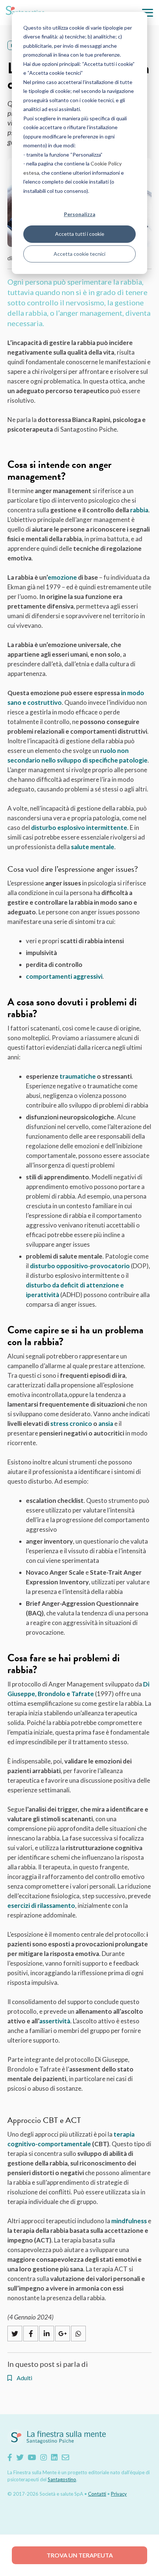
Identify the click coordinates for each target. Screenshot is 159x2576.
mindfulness (129, 2221)
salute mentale (93, 847)
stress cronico (71, 1423)
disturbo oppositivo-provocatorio (80, 1266)
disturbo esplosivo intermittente (79, 828)
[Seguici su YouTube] (32, 2457)
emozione (62, 577)
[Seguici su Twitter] (20, 2457)
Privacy (119, 2494)
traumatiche (78, 1076)
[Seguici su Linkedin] (54, 2457)
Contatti (97, 2494)
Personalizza (80, 214)
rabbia (139, 510)
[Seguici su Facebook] (10, 2457)
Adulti (24, 2378)
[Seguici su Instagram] (44, 2457)
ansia (106, 1423)
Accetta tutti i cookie (80, 234)
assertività (55, 2021)
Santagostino (62, 2479)
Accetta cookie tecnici (79, 254)
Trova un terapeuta (80, 2555)
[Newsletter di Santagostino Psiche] (65, 2457)
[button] (148, 13)
